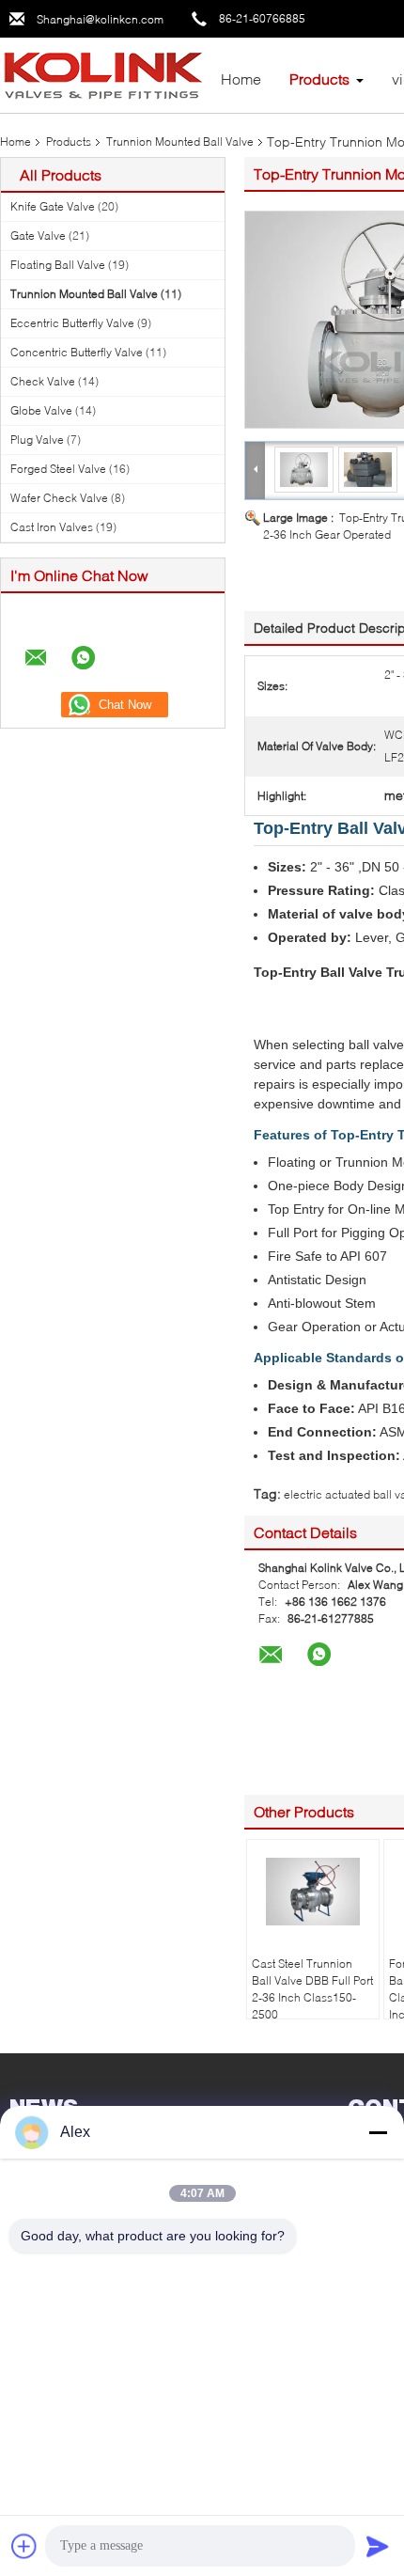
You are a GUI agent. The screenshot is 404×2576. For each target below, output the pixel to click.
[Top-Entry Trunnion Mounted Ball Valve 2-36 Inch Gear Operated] (304, 469)
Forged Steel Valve (58, 469)
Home (241, 79)
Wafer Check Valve (59, 498)
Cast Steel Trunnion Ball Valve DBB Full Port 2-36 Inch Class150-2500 (312, 1989)
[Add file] (24, 2546)
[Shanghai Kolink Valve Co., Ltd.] (103, 74)
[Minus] (378, 2132)
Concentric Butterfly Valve (77, 352)
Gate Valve (38, 236)
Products (319, 79)
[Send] (378, 2546)
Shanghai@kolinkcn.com (100, 19)
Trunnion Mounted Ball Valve (180, 141)
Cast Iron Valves (52, 527)
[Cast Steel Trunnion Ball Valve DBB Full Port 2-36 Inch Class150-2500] (313, 1892)
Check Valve (43, 381)
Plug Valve (37, 440)
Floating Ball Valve (58, 265)
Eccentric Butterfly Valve (72, 323)
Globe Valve (41, 410)
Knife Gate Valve (53, 206)
